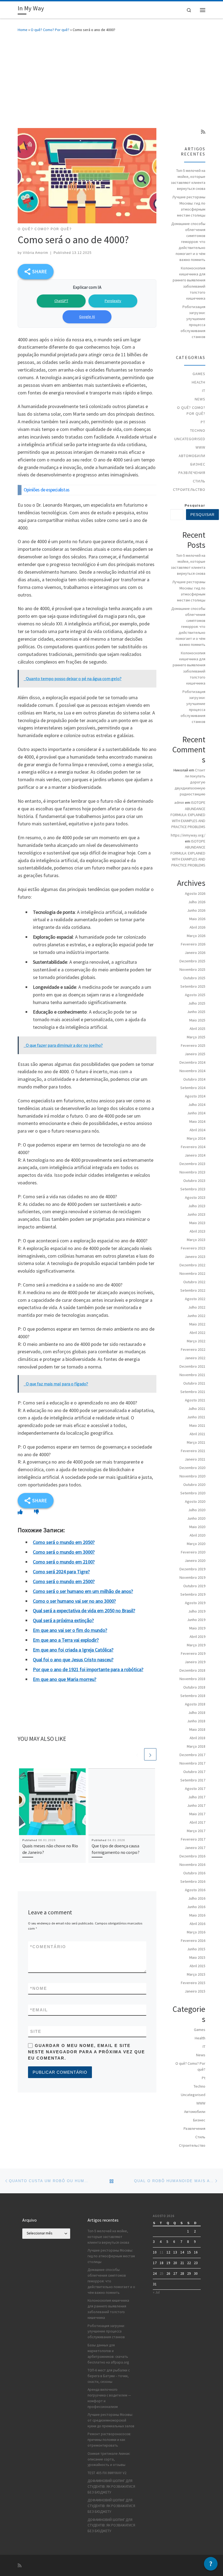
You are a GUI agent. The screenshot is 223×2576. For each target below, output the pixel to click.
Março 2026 (196, 936)
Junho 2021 (196, 1417)
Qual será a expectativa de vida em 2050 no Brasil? (84, 1611)
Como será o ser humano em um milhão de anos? (83, 1591)
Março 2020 (196, 1544)
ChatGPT (61, 301)
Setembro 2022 (193, 1290)
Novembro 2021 (192, 1375)
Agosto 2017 (195, 1789)
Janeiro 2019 (195, 1662)
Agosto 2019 (195, 1603)
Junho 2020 (196, 1518)
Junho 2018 (196, 1721)
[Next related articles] (150, 1754)
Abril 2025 (197, 1029)
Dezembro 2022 (192, 1265)
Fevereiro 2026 (193, 944)
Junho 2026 (196, 910)
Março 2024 (196, 1138)
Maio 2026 (197, 919)
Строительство (189, 489)
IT (204, 391)
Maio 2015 (197, 1957)
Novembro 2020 (192, 1476)
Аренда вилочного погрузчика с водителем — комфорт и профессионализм (109, 2398)
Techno (198, 430)
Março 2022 (196, 1341)
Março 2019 (196, 1645)
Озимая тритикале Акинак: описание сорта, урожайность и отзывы (109, 2459)
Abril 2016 (197, 1924)
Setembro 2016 (193, 1881)
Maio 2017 (197, 1814)
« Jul (156, 2292)
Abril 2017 (197, 1822)
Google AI (87, 317)
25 (162, 2274)
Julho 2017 (197, 1797)
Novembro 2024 (192, 1071)
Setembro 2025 (193, 986)
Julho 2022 (197, 1307)
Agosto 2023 (195, 1197)
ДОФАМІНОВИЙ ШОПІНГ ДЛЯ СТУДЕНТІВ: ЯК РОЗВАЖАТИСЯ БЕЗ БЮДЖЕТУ (111, 2487)
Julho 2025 (197, 1003)
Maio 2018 (197, 1729)
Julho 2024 (197, 1105)
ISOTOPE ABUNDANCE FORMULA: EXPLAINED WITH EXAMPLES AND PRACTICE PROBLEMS (188, 814)
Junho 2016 (196, 1907)
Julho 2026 (197, 902)
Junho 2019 (196, 1620)
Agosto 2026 (195, 893)
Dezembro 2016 (192, 1856)
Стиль (199, 481)
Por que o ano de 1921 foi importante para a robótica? (88, 1669)
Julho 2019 (197, 1611)
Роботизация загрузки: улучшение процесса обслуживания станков (193, 322)
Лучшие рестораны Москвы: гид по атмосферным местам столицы (189, 206)
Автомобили (192, 456)
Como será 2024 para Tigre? (61, 1572)
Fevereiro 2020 (193, 1552)
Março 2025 (196, 1037)
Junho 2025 (196, 1012)
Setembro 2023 (193, 1189)
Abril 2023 (197, 1231)
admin (179, 802)
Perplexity (113, 301)
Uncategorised (190, 439)
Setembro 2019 (193, 1594)
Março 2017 (196, 1831)
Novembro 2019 (192, 1577)
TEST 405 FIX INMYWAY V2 (107, 2473)
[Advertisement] (112, 79)
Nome (39, 1988)
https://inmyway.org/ (188, 835)
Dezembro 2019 (192, 1569)
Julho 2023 (197, 1206)
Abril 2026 (197, 927)
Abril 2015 (197, 1966)
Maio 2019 (197, 1628)
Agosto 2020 (195, 1501)
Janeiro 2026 (195, 953)
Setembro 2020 (193, 1493)
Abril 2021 (197, 1434)
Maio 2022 (197, 1324)
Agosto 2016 (195, 1890)
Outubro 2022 (194, 1282)
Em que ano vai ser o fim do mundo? (70, 1630)
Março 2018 (196, 1746)
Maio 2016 (197, 1915)
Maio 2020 (197, 1527)
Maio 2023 (197, 1223)
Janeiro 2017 (195, 1848)
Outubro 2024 (194, 1079)
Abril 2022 (197, 1333)
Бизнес (198, 464)
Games (199, 374)
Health (199, 382)
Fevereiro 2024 (193, 1147)
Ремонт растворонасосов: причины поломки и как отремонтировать (109, 2440)
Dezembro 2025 (192, 961)
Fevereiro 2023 (193, 1248)
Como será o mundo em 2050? (64, 1542)
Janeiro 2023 (195, 1257)
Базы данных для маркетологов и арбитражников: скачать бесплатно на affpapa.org (108, 2354)
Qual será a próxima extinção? (63, 1620)
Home (23, 30)
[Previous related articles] (137, 1754)
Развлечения (192, 473)
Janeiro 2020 (195, 1561)
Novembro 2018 (192, 1679)
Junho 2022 (196, 1316)
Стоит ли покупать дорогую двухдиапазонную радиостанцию (190, 782)
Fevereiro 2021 (193, 1451)
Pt (203, 422)
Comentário (48, 1947)
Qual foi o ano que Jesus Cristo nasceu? (73, 1660)
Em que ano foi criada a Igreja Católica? (73, 1650)
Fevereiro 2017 (193, 1839)
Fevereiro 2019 (193, 1653)
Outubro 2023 (194, 1181)
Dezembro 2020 (192, 1468)
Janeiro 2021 (195, 1459)
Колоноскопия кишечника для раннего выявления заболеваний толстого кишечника (189, 283)
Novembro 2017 (192, 1763)
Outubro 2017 (194, 1772)
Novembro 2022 (192, 1273)
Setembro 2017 (193, 1780)
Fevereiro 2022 (193, 1349)
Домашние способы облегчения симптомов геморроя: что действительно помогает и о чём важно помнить (188, 242)
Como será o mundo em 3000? (64, 1552)
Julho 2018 (197, 1713)
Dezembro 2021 (192, 1366)
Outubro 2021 (194, 1383)
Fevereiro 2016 (193, 1941)
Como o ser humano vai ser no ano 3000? (74, 1601)
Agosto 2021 (195, 1400)
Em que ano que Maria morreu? (65, 1679)
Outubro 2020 (194, 1485)
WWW (200, 447)
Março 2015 (196, 1974)
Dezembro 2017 (192, 1755)
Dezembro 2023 (192, 1164)
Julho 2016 (197, 1898)
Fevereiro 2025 (193, 1045)
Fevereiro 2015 (193, 1983)
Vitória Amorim (35, 253)
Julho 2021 (197, 1409)
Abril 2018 (197, 1738)
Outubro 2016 (194, 1873)
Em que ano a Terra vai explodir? (66, 1640)
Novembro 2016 (192, 1865)
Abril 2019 (197, 1637)
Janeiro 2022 (195, 1358)
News (200, 399)
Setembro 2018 (193, 1696)
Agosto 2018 (195, 1704)
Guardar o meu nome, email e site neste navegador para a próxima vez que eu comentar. (86, 2052)
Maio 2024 (197, 1121)
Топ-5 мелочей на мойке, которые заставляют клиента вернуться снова (188, 180)
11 (162, 2252)
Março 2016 (196, 1932)
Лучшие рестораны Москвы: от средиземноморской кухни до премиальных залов (111, 2420)
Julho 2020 (197, 1510)
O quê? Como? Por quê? (50, 30)
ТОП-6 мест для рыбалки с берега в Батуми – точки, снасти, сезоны (109, 2376)
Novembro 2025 (192, 969)
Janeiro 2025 (195, 1054)
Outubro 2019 (194, 1586)
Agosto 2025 (195, 995)
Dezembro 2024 (192, 1062)
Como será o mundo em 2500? (64, 1581)
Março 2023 (196, 1240)
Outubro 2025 (194, 978)
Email (39, 2010)
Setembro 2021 (193, 1392)
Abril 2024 (197, 1130)
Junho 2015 (196, 1949)
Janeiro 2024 (195, 1155)
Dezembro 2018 (192, 1670)
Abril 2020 (197, 1535)
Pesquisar (195, 506)
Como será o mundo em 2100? (64, 1562)
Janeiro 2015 (195, 1991)
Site (36, 2031)
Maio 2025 (197, 1020)
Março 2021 (196, 1442)
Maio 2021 (197, 1425)
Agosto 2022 (195, 1299)
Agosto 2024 (195, 1096)
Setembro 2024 (193, 1088)
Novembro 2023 (192, 1172)
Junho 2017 (196, 1805)
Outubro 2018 (194, 1687)
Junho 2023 (196, 1214)
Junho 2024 (196, 1113)
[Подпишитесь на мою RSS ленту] (203, 132)
